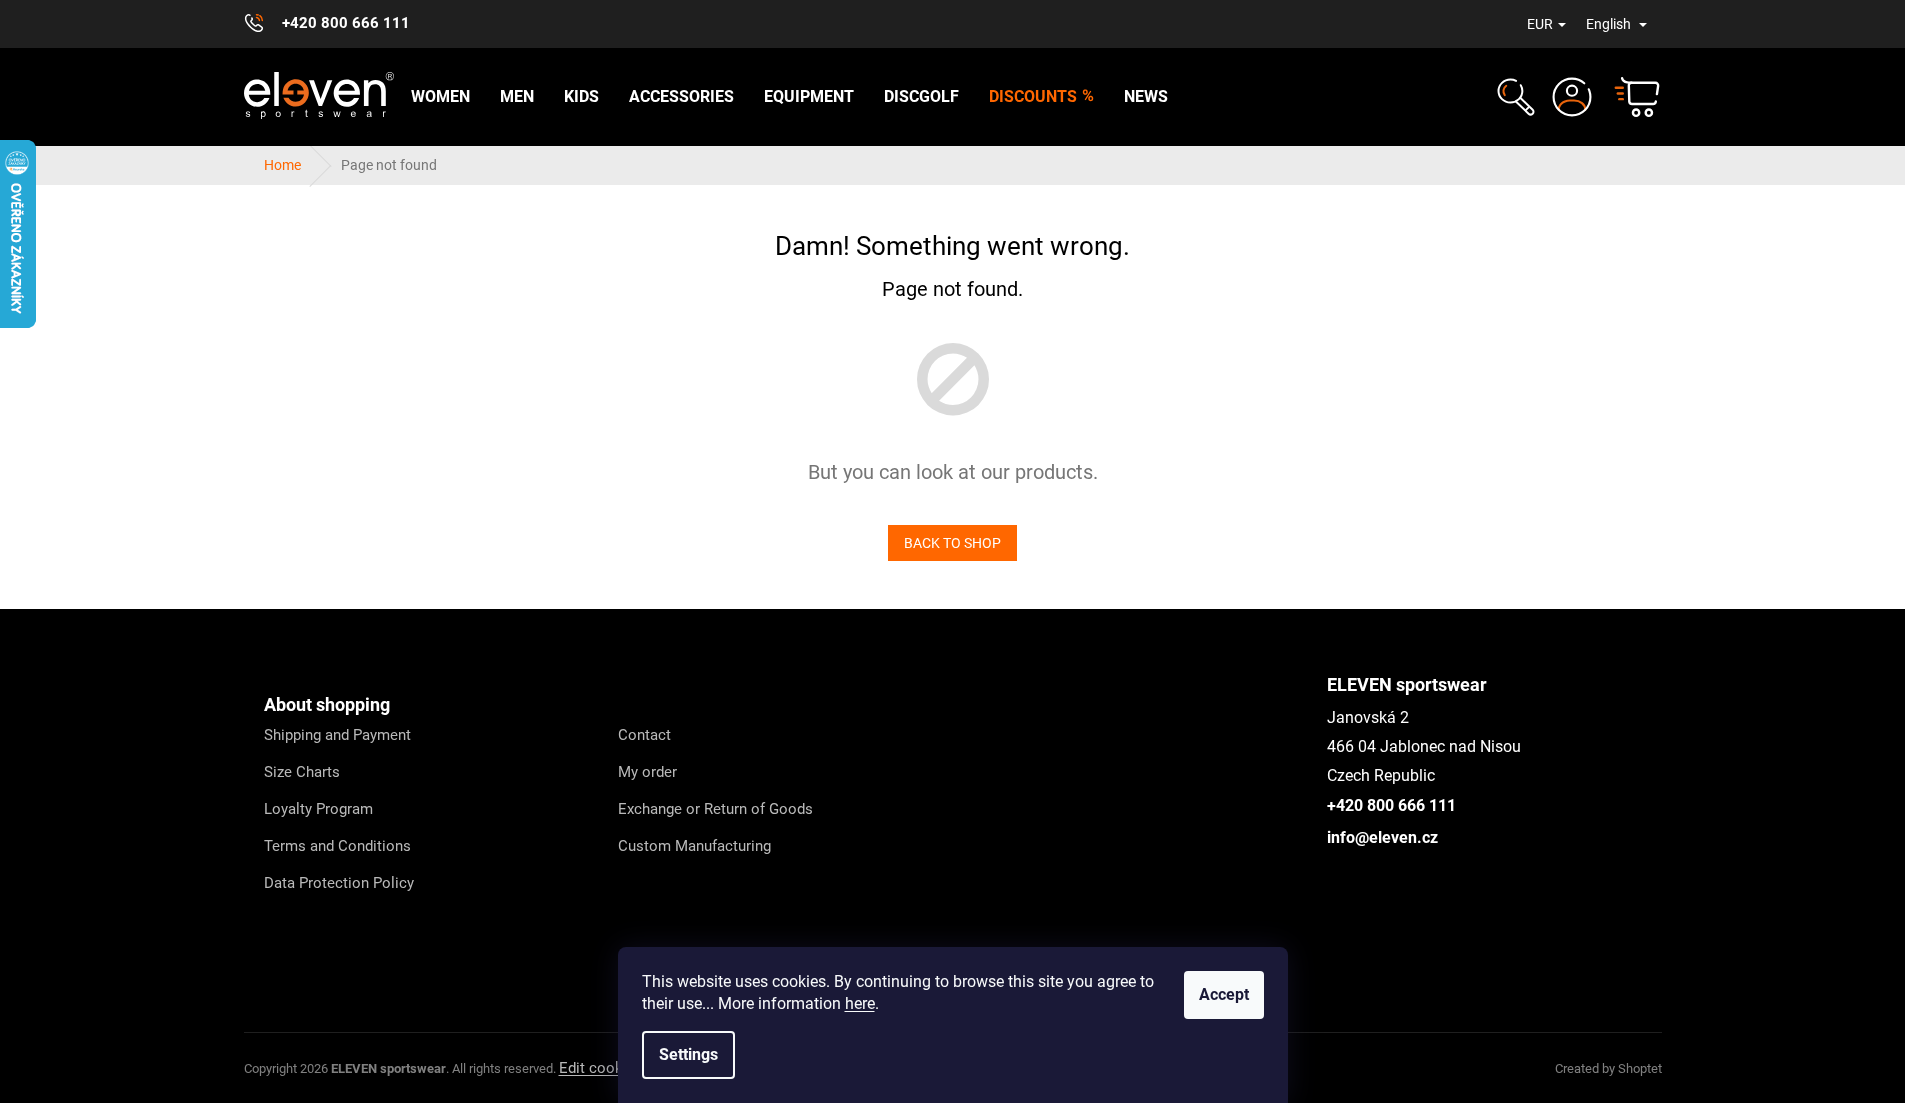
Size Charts (302, 772)
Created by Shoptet (1608, 1068)
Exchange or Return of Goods (715, 809)
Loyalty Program (318, 809)
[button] (1513, 97)
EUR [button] (1540, 24)
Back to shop (952, 543)
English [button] (1610, 24)
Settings (688, 1054)
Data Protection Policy (339, 883)
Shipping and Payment (337, 735)
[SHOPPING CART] (1628, 97)
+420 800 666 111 (1391, 805)
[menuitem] (440, 97)
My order (647, 772)
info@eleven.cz (1382, 837)
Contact (644, 735)
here (860, 1003)
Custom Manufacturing (694, 846)
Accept (1224, 994)
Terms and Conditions (337, 846)
